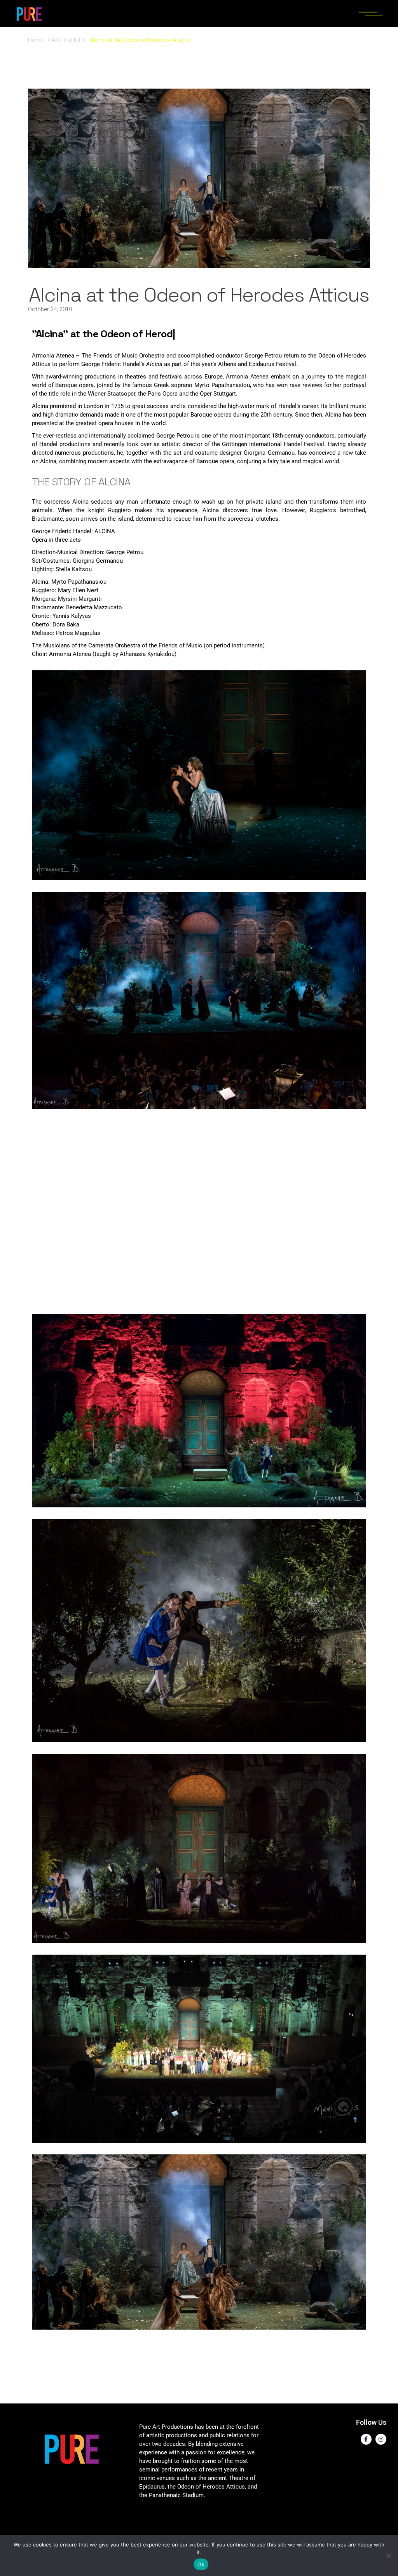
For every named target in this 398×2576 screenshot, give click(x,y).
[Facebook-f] (366, 2439)
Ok (201, 2564)
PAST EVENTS (67, 40)
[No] (388, 2555)
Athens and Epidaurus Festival (257, 364)
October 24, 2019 (50, 309)
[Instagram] (381, 2439)
